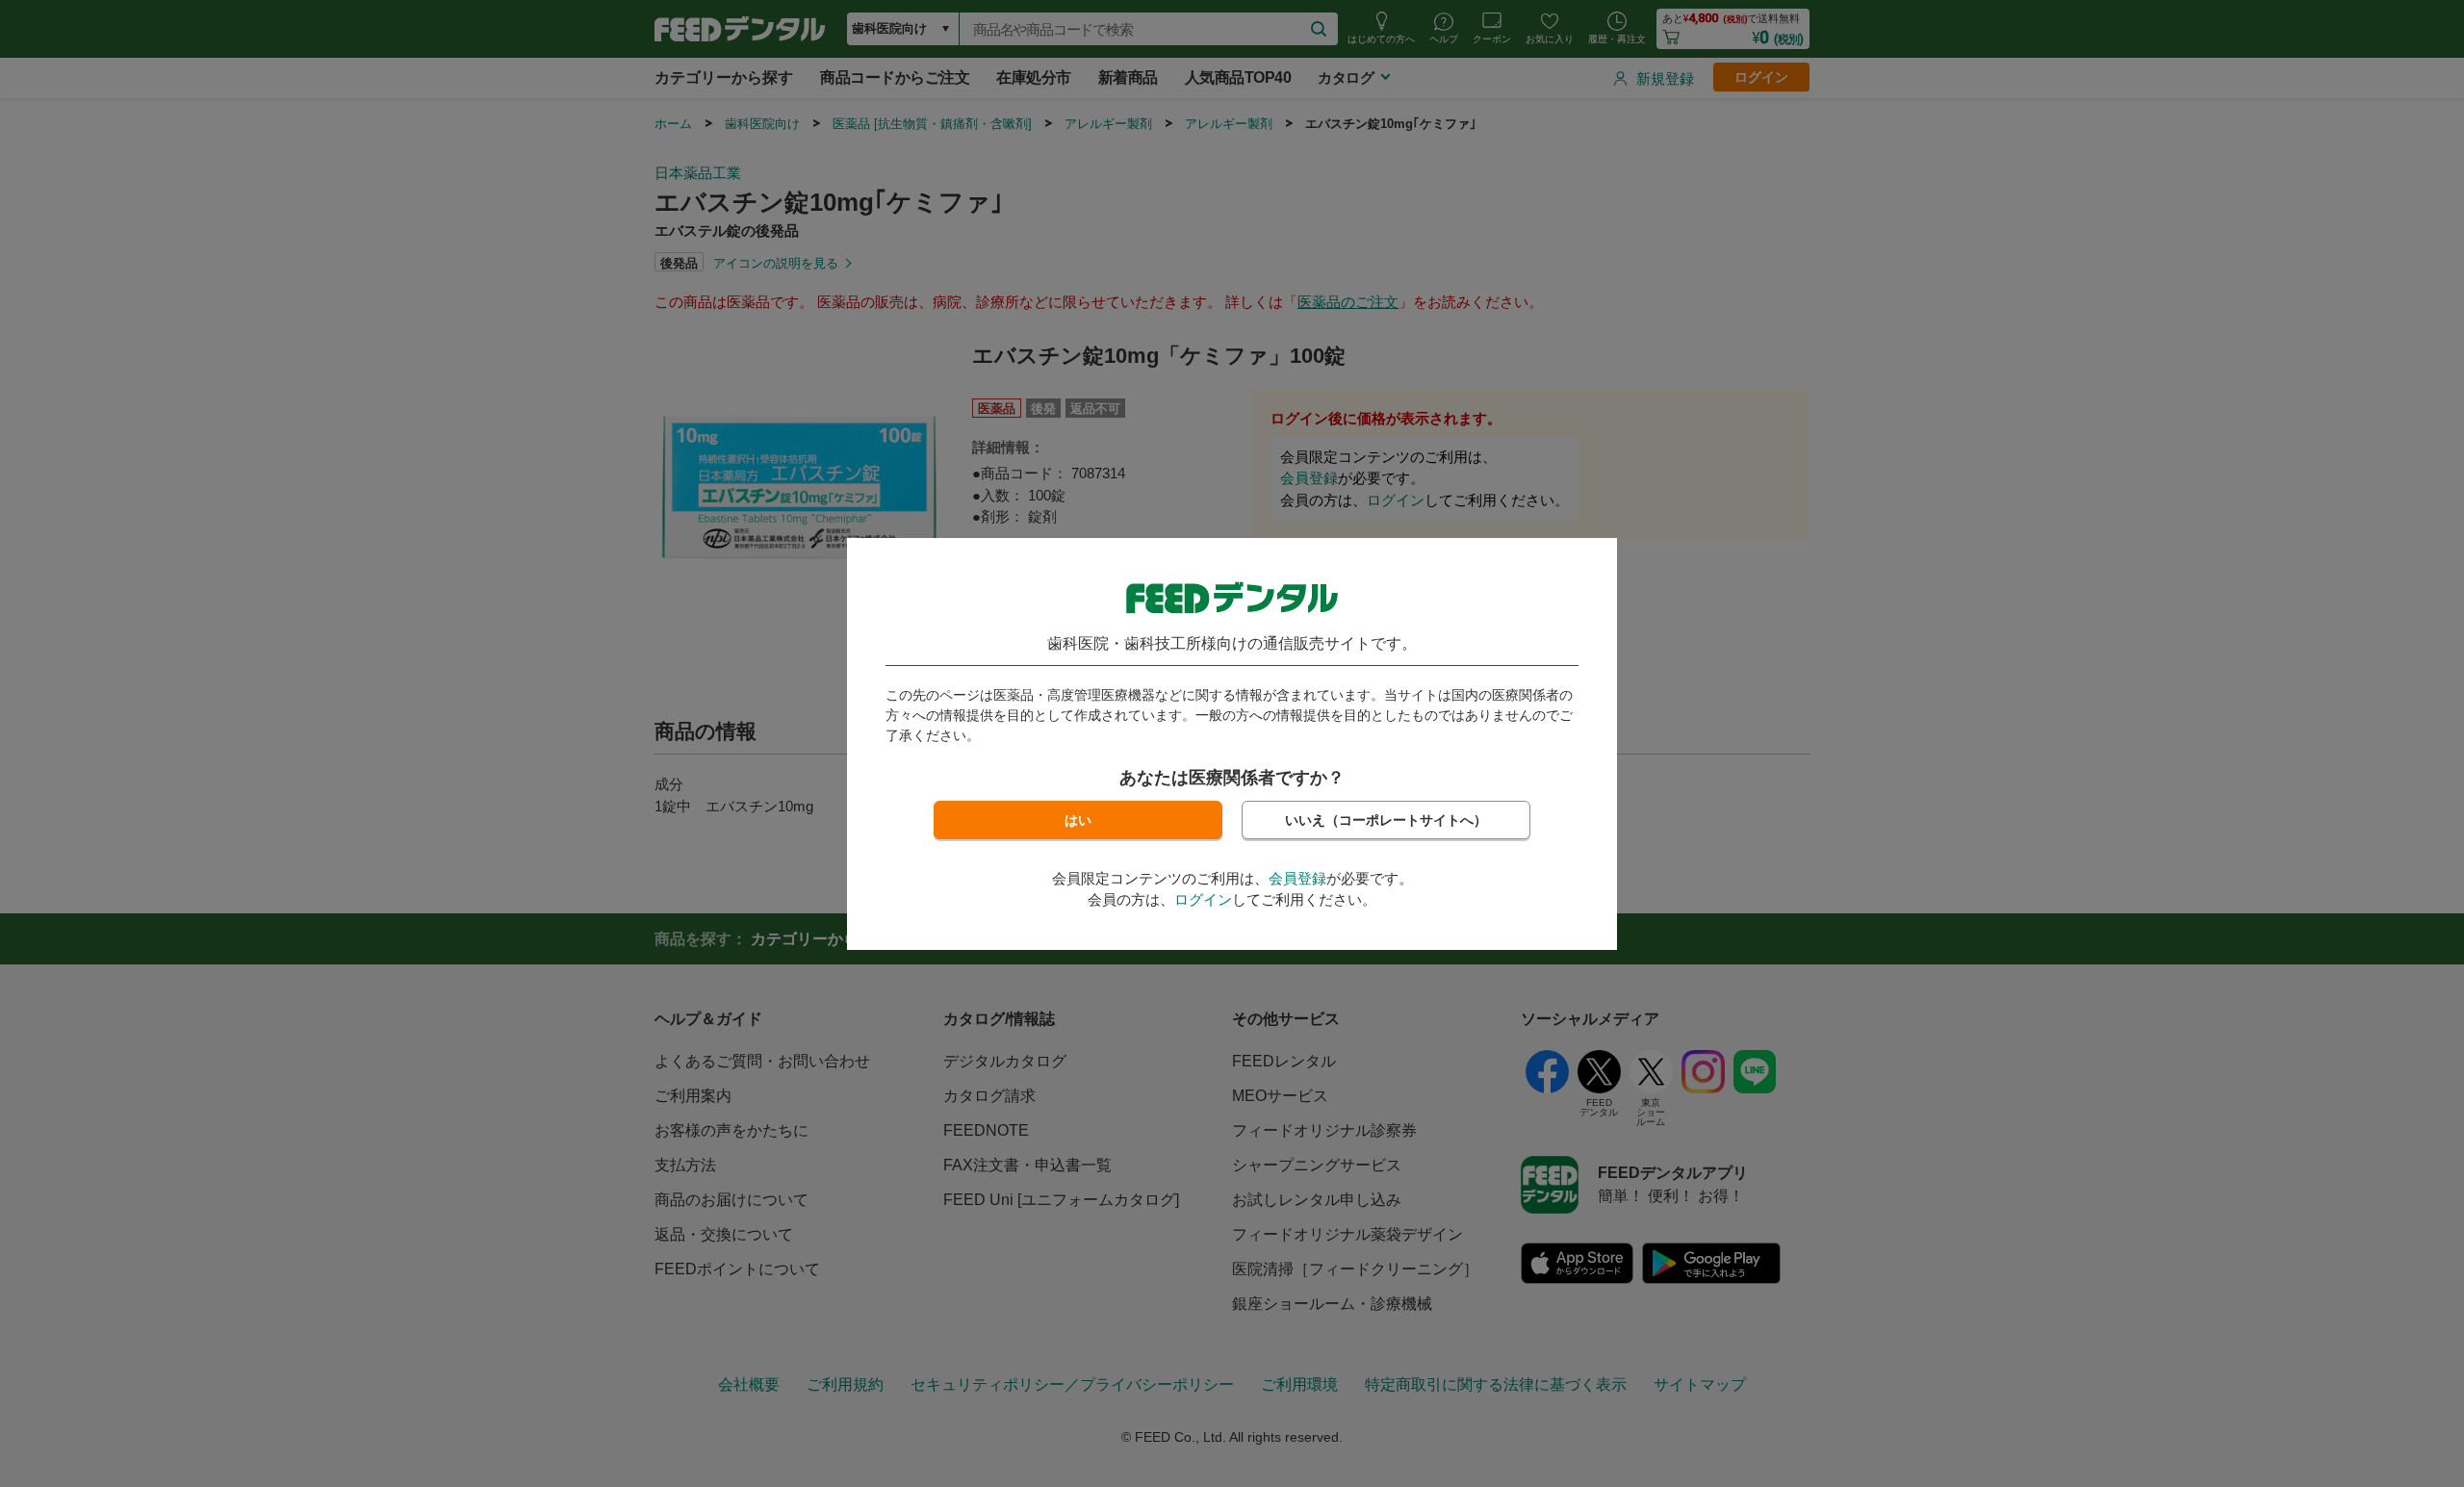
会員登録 (1297, 878)
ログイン (1203, 899)
